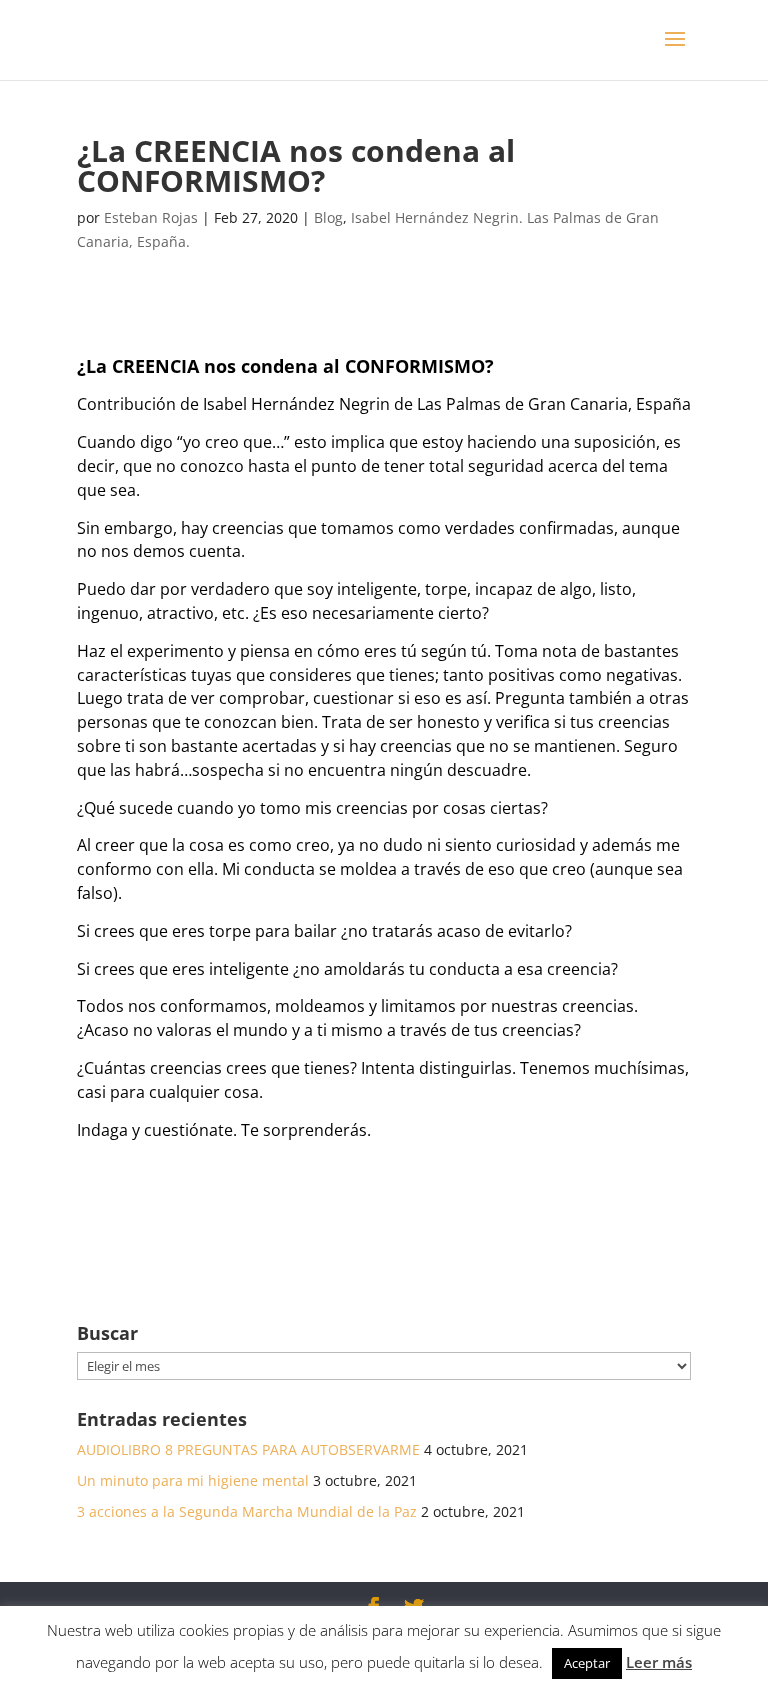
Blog (328, 217)
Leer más (659, 1662)
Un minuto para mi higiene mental (193, 1480)
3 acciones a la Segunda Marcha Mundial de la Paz (247, 1511)
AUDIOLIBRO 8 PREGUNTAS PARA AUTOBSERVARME (248, 1449)
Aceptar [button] (587, 1663)
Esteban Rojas (151, 217)
